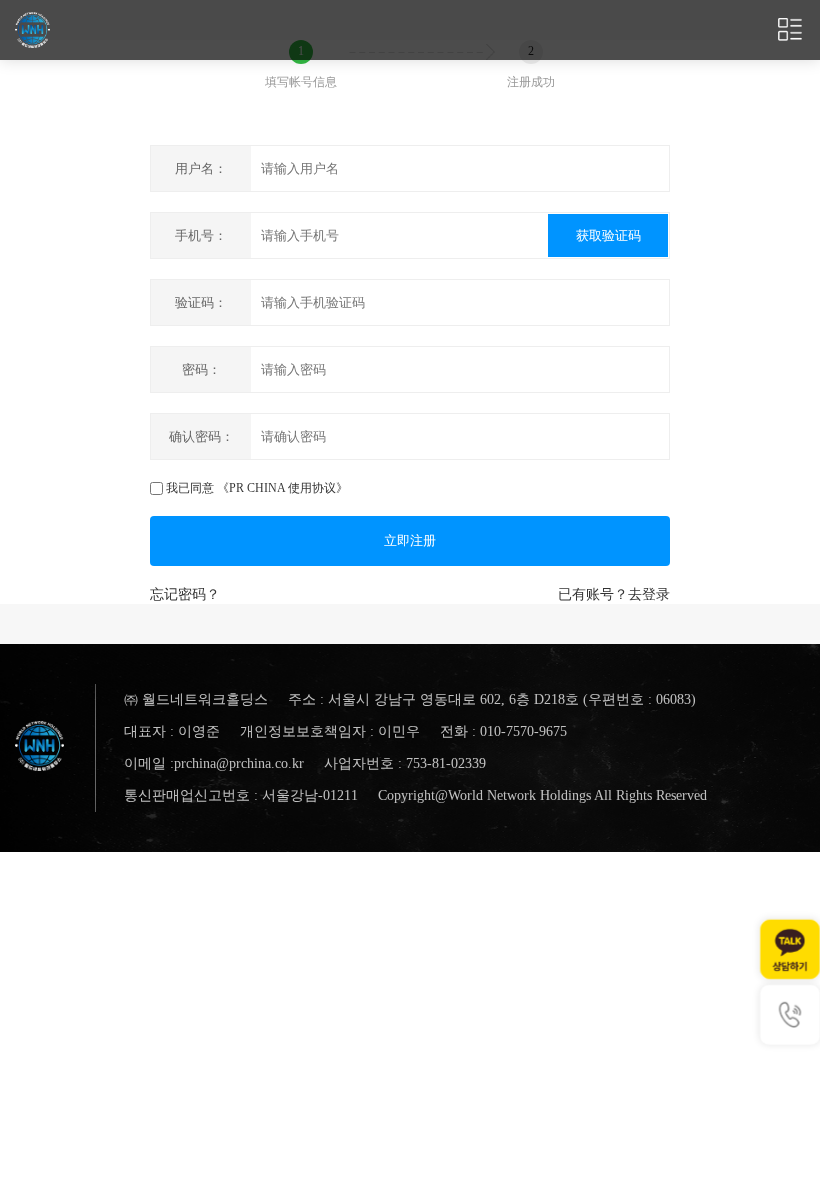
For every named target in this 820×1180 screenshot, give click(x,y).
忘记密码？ (185, 594)
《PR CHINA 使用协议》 (282, 488)
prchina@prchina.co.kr (239, 763)
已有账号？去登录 (614, 594)
